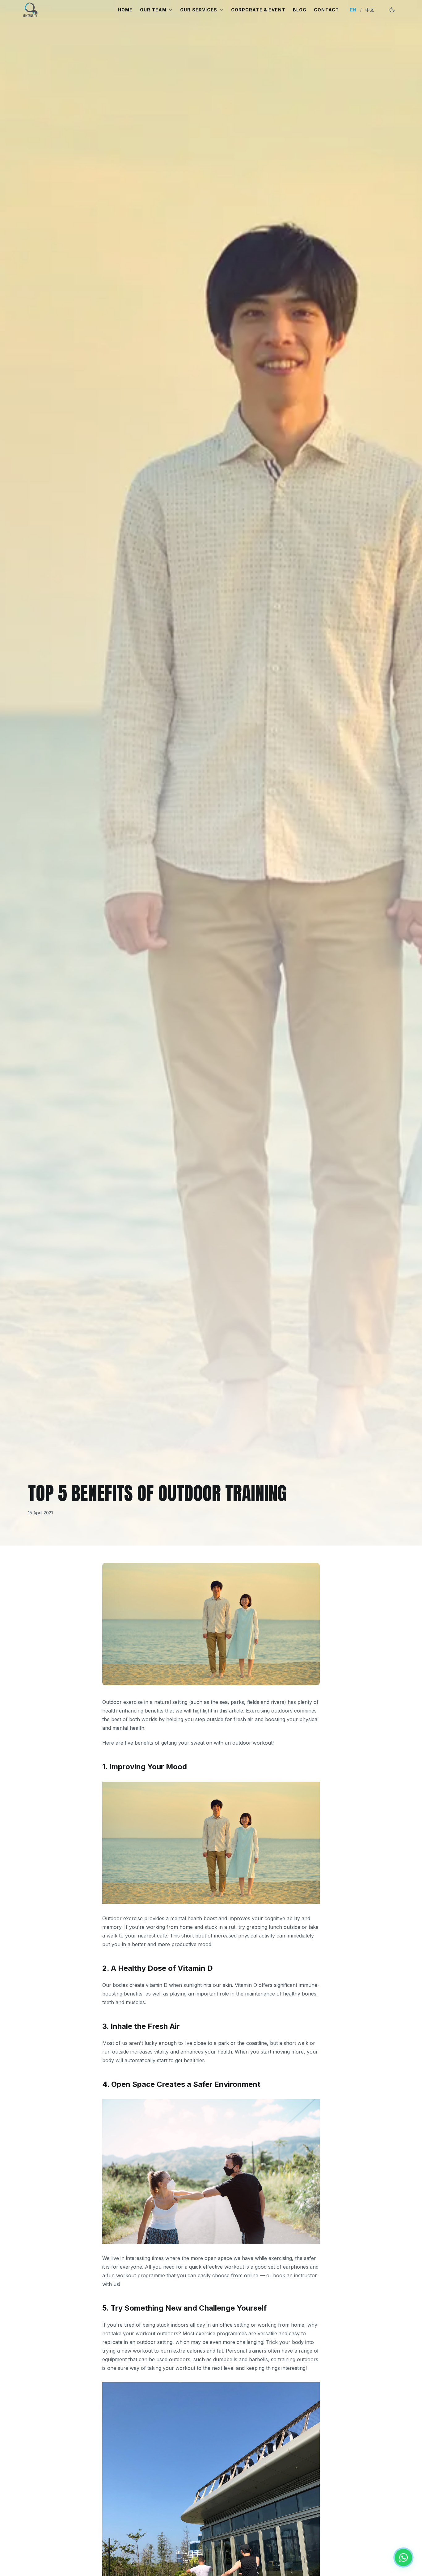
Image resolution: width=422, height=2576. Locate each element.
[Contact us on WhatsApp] (403, 2557)
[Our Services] (221, 10)
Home (125, 10)
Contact (326, 10)
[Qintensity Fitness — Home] (30, 10)
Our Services (199, 10)
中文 (370, 10)
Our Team (153, 10)
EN (353, 10)
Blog (300, 10)
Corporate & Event (258, 10)
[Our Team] (170, 10)
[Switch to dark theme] (392, 10)
